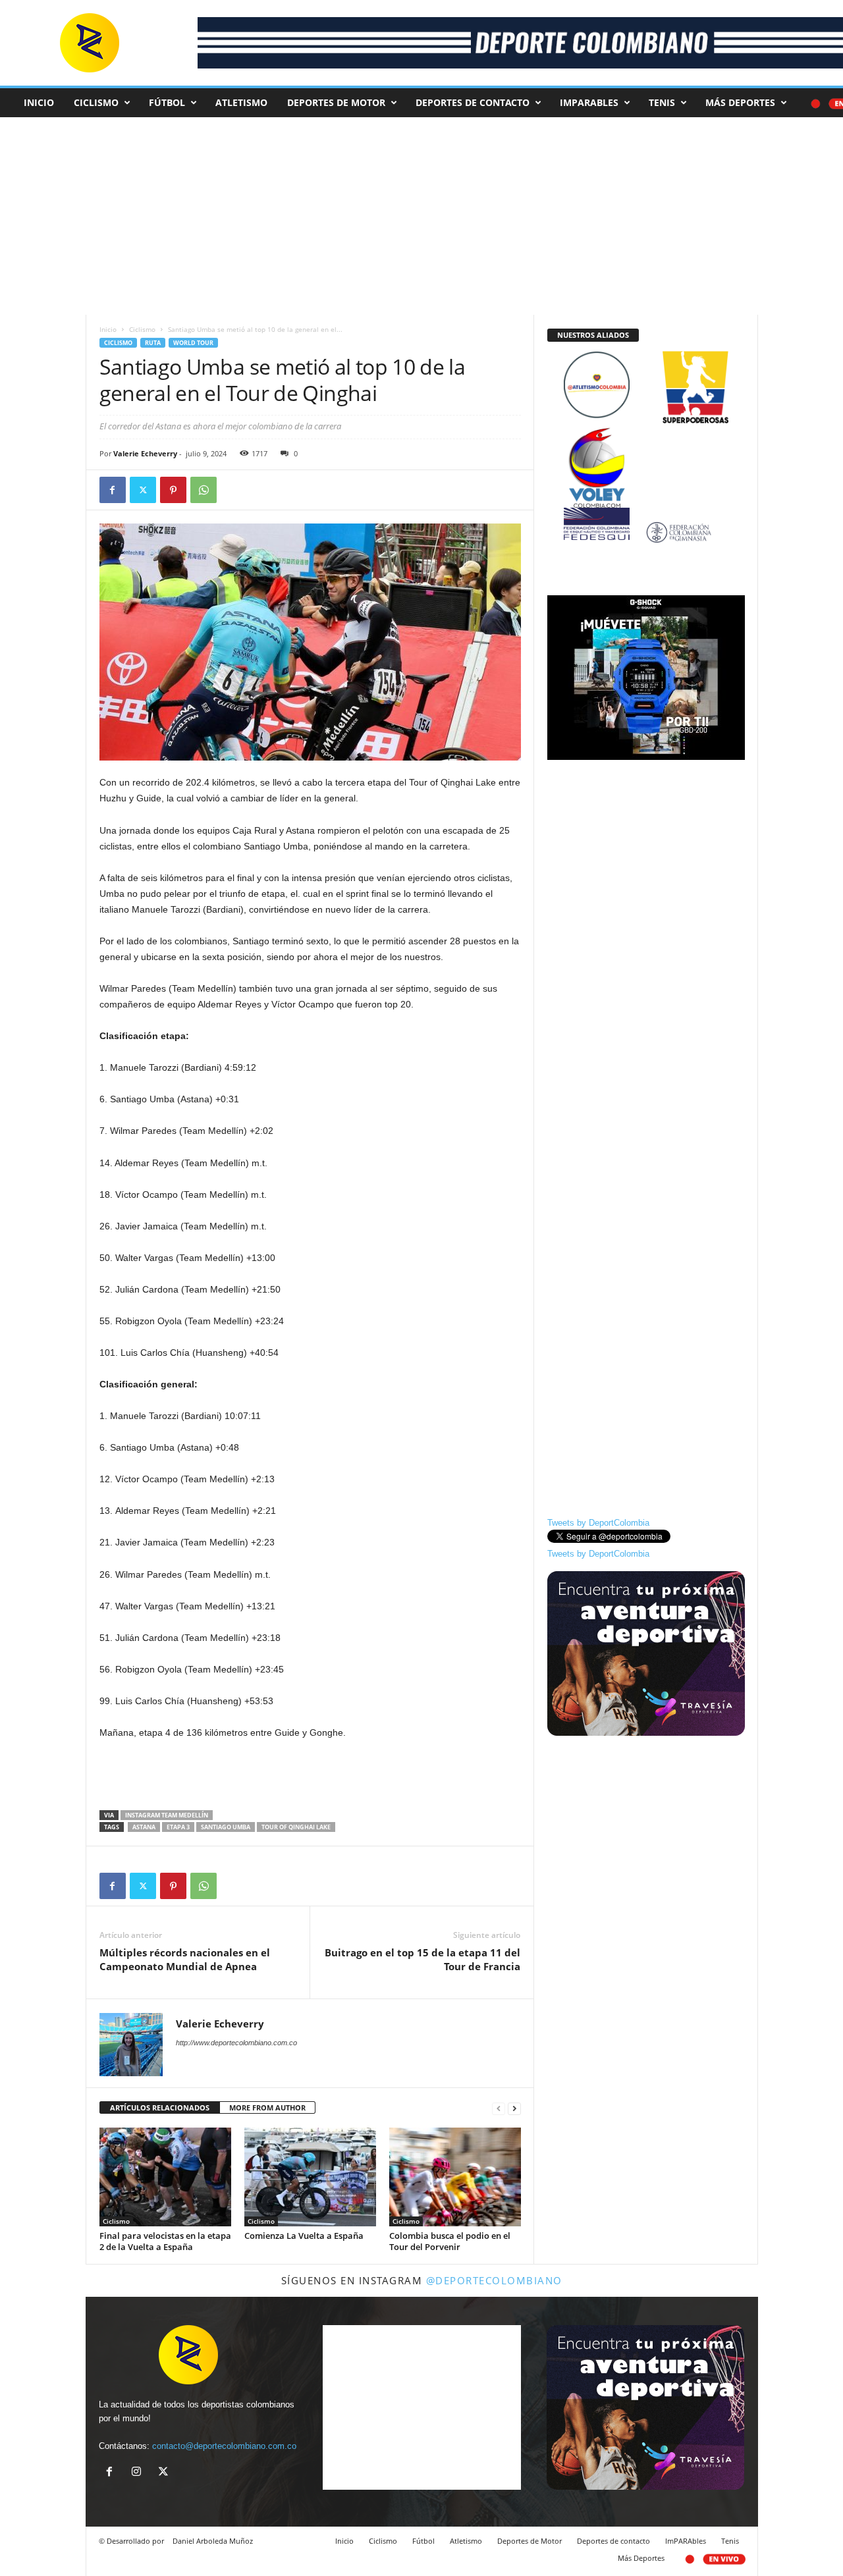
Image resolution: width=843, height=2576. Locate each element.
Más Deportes (740, 102)
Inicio (39, 102)
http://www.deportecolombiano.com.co (236, 2043)
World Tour (193, 343)
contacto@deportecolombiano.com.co (224, 2446)
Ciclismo (96, 102)
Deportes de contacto (473, 102)
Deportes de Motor (336, 102)
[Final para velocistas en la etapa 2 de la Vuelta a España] (165, 2177)
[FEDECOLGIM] (646, 532)
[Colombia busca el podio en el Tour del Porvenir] (455, 2177)
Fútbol (167, 102)
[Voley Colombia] (646, 436)
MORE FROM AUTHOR (267, 2107)
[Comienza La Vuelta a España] (310, 2177)
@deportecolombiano (494, 2280)
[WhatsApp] (204, 490)
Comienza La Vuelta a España (304, 2236)
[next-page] (514, 2108)
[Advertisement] (310, 1776)
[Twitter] (143, 490)
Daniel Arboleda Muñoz (213, 2541)
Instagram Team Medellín (167, 1815)
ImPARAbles (589, 102)
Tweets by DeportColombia (598, 1523)
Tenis (662, 102)
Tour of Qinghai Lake (296, 1827)
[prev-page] (499, 2108)
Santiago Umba (226, 1827)
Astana (144, 1827)
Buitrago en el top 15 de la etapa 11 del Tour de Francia (422, 1959)
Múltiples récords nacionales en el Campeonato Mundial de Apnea (185, 1959)
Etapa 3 (178, 1827)
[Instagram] (139, 2473)
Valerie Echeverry (145, 453)
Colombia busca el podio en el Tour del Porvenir (450, 2241)
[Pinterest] (173, 490)
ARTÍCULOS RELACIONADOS (160, 2107)
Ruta (153, 343)
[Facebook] (113, 490)
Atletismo (241, 102)
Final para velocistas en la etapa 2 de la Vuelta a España (165, 2241)
